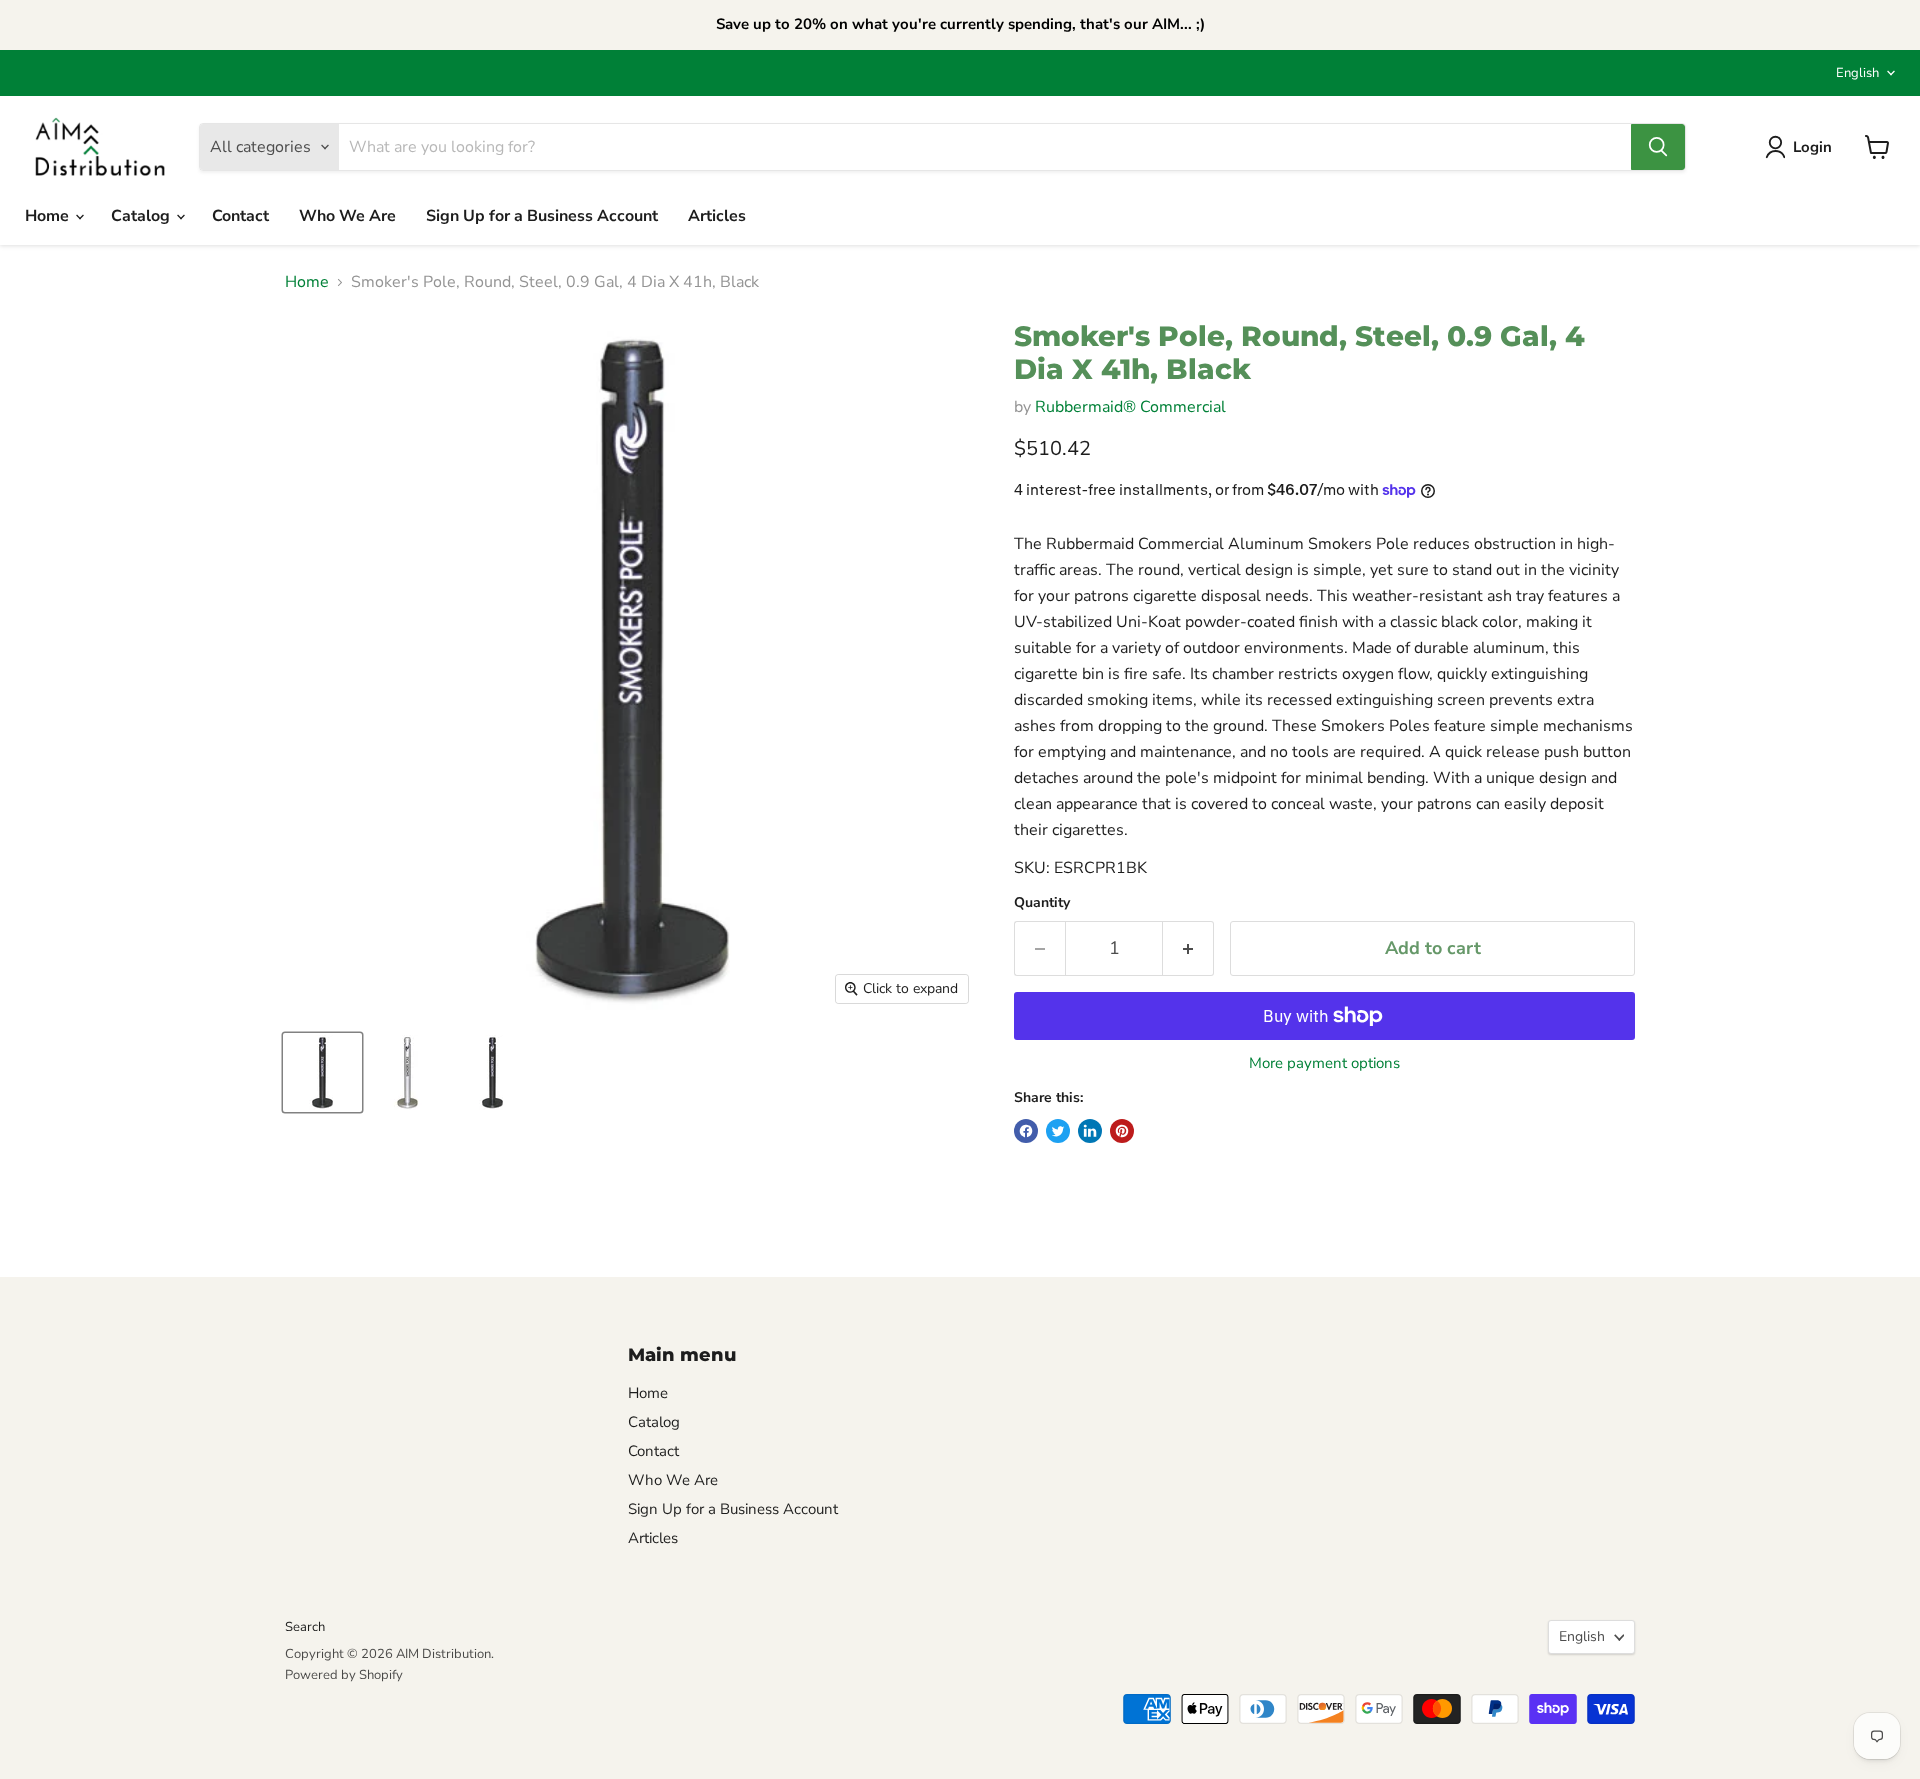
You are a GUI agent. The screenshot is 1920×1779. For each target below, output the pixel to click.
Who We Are (347, 216)
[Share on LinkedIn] (1090, 1131)
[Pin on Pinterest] (1122, 1131)
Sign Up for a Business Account (542, 216)
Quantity (1042, 903)
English (1857, 73)
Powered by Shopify (344, 1675)
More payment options (1324, 1063)
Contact (240, 216)
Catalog (142, 216)
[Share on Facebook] (1026, 1131)
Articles (717, 216)
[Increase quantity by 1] (1188, 948)
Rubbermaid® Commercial (1130, 407)
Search (305, 1627)
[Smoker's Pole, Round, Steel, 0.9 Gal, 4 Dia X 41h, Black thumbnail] (322, 1072)
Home (49, 216)
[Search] (1658, 147)
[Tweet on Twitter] (1058, 1131)
